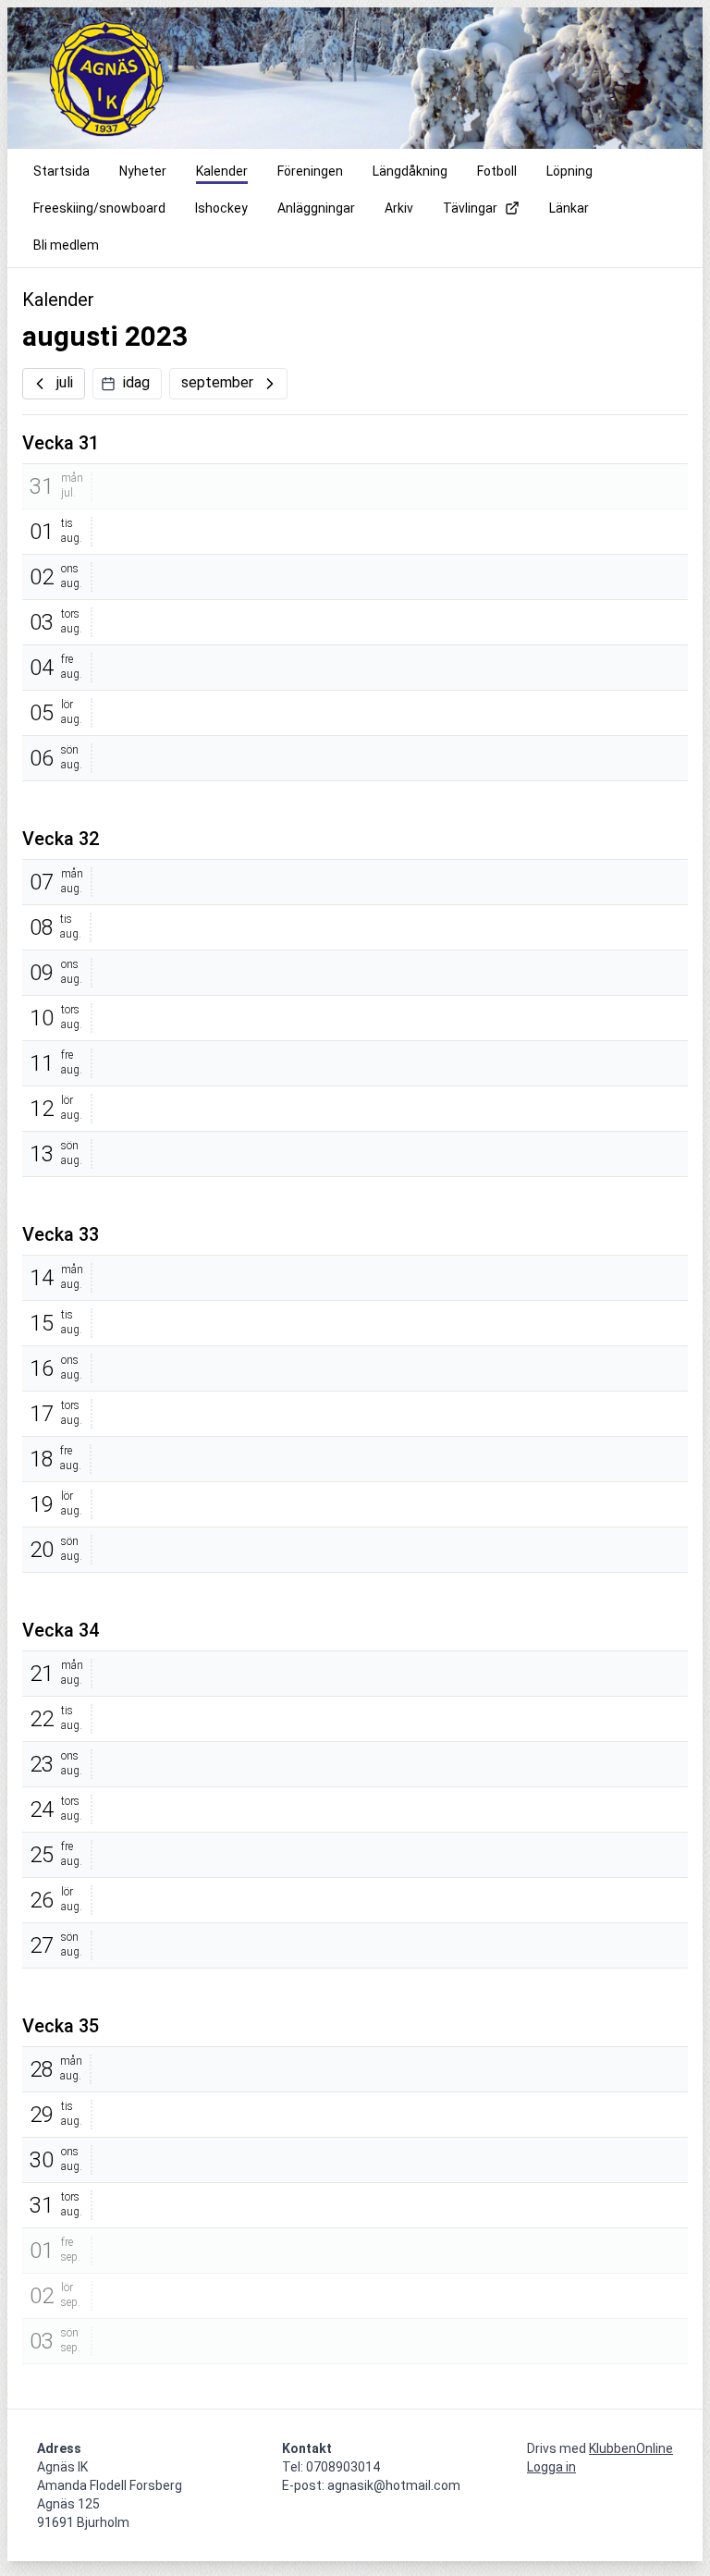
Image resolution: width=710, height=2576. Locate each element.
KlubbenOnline (631, 2448)
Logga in (551, 2467)
